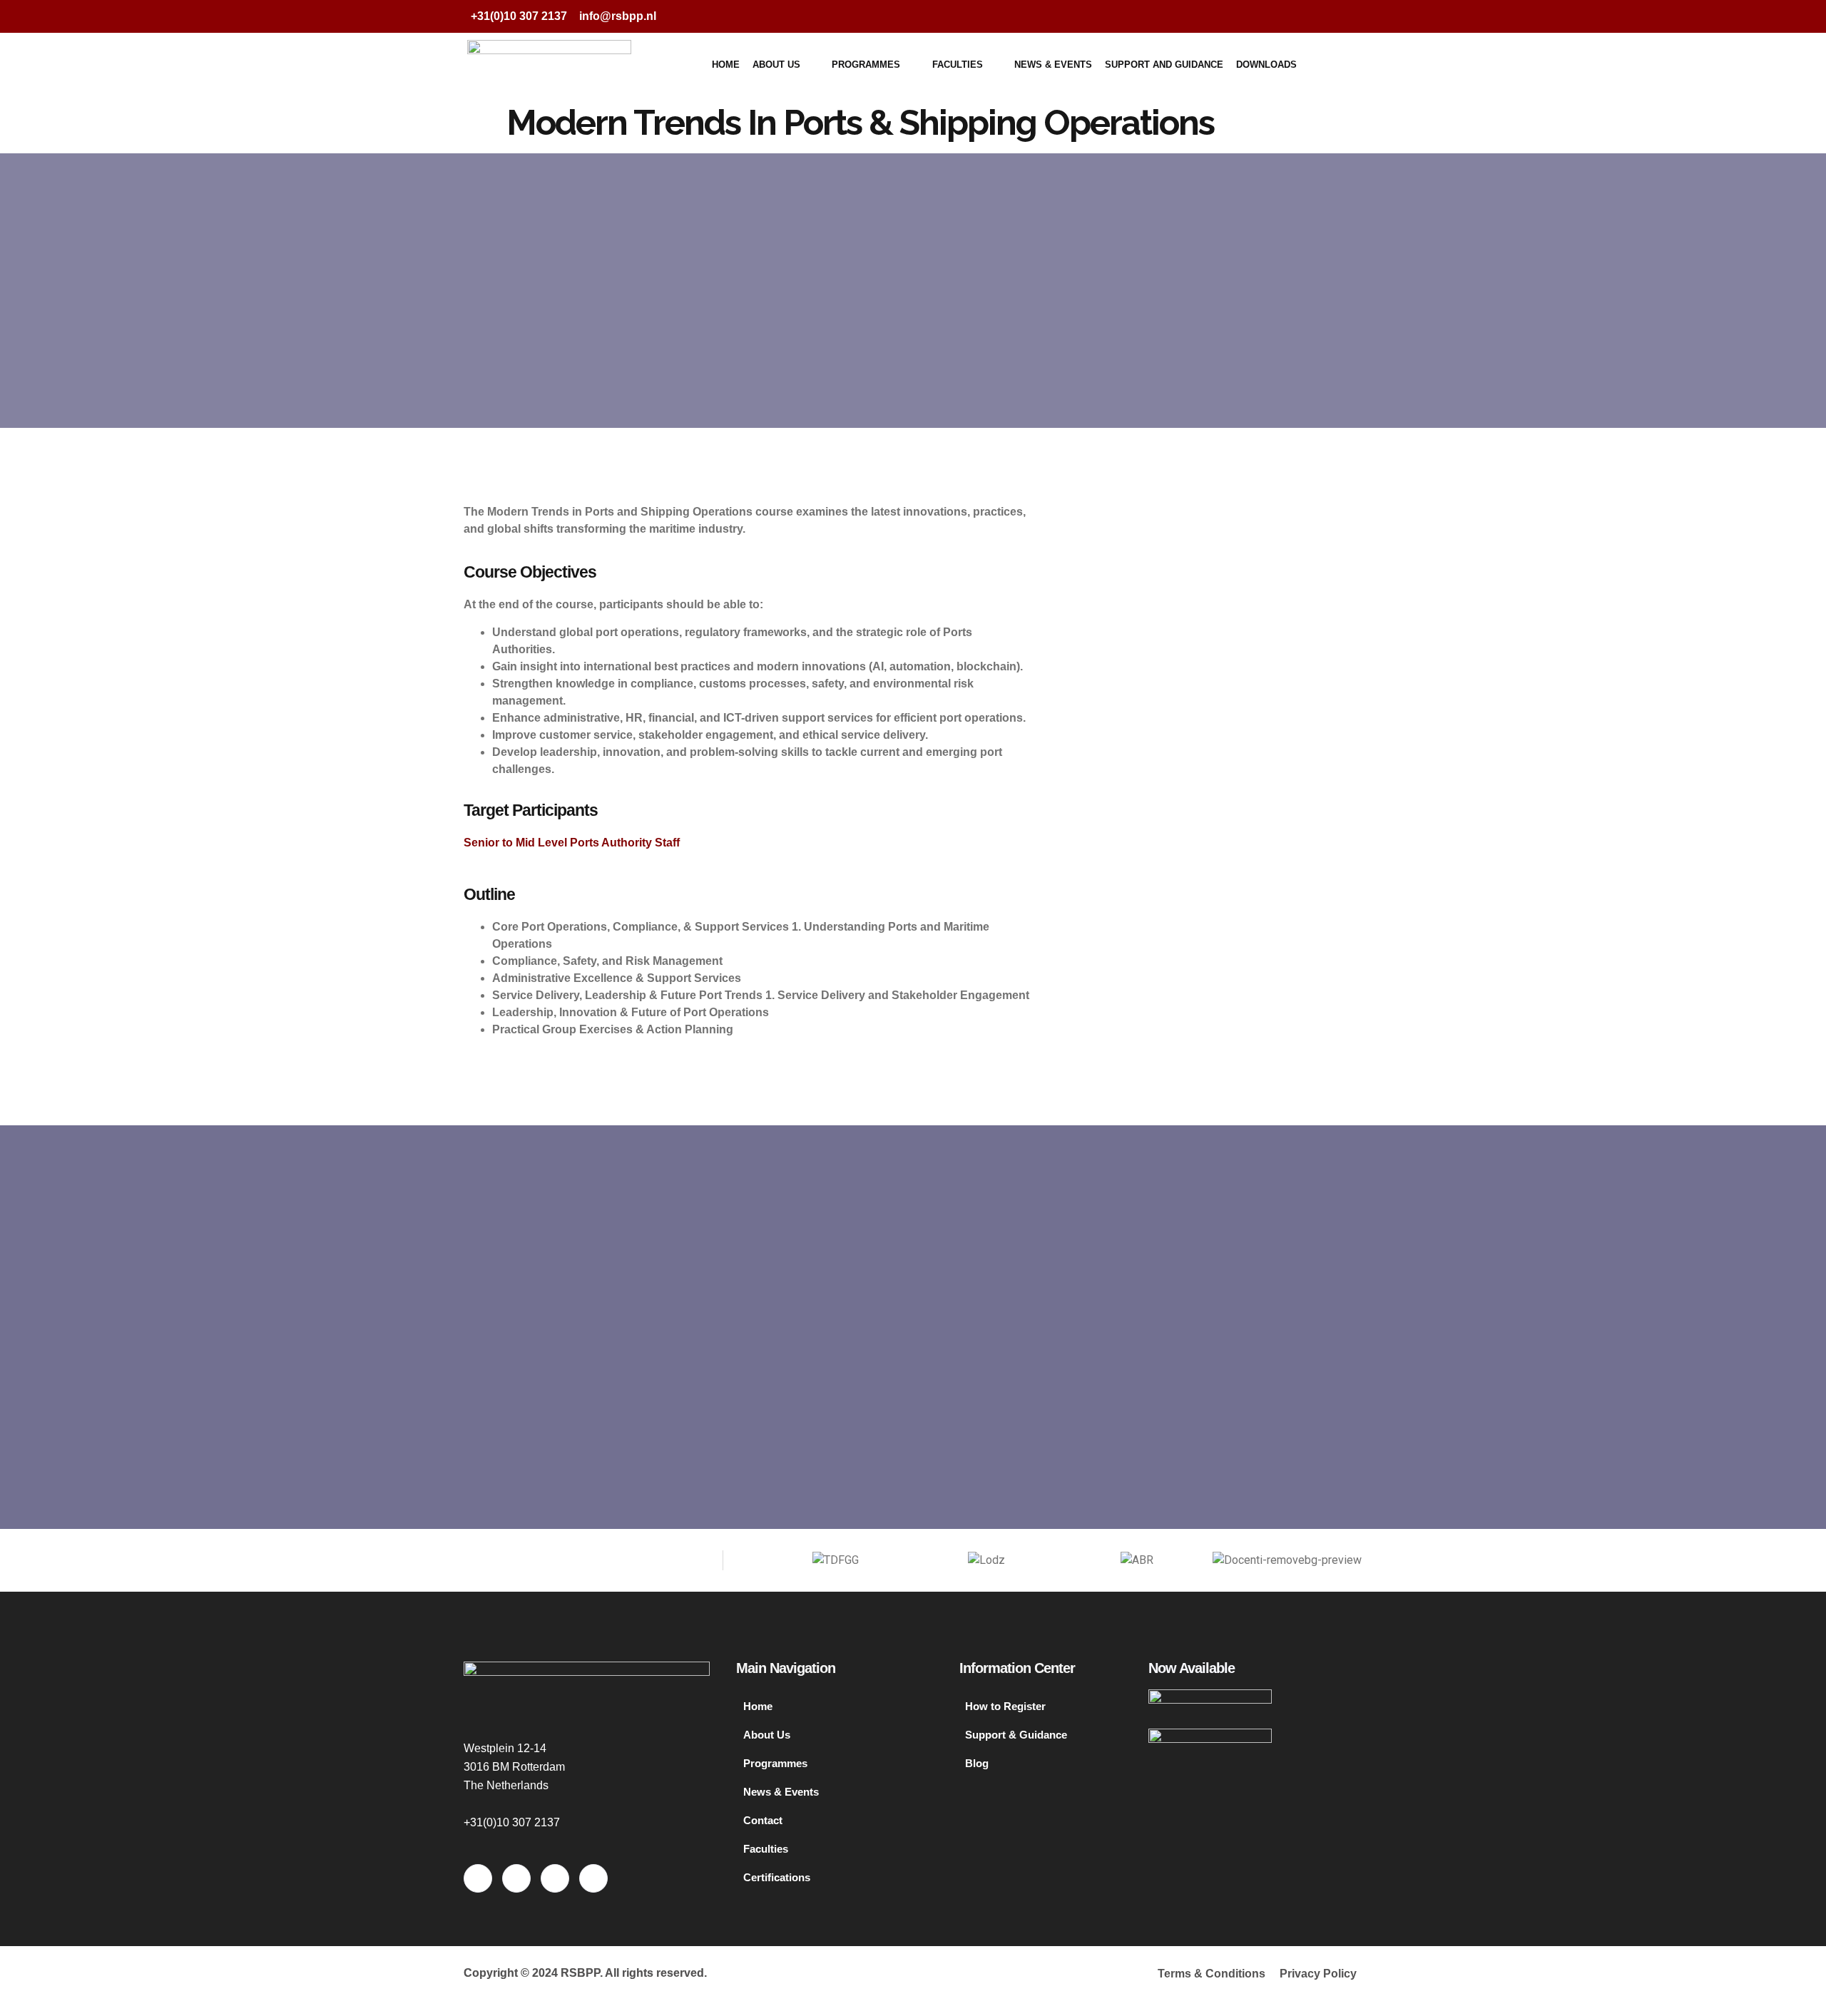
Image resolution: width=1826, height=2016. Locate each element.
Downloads (1266, 65)
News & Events (1053, 65)
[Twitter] (1287, 16)
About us (776, 65)
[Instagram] (1344, 16)
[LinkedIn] (1315, 16)
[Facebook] (1258, 16)
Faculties (958, 65)
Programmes (866, 65)
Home (726, 65)
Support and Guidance (1164, 65)
